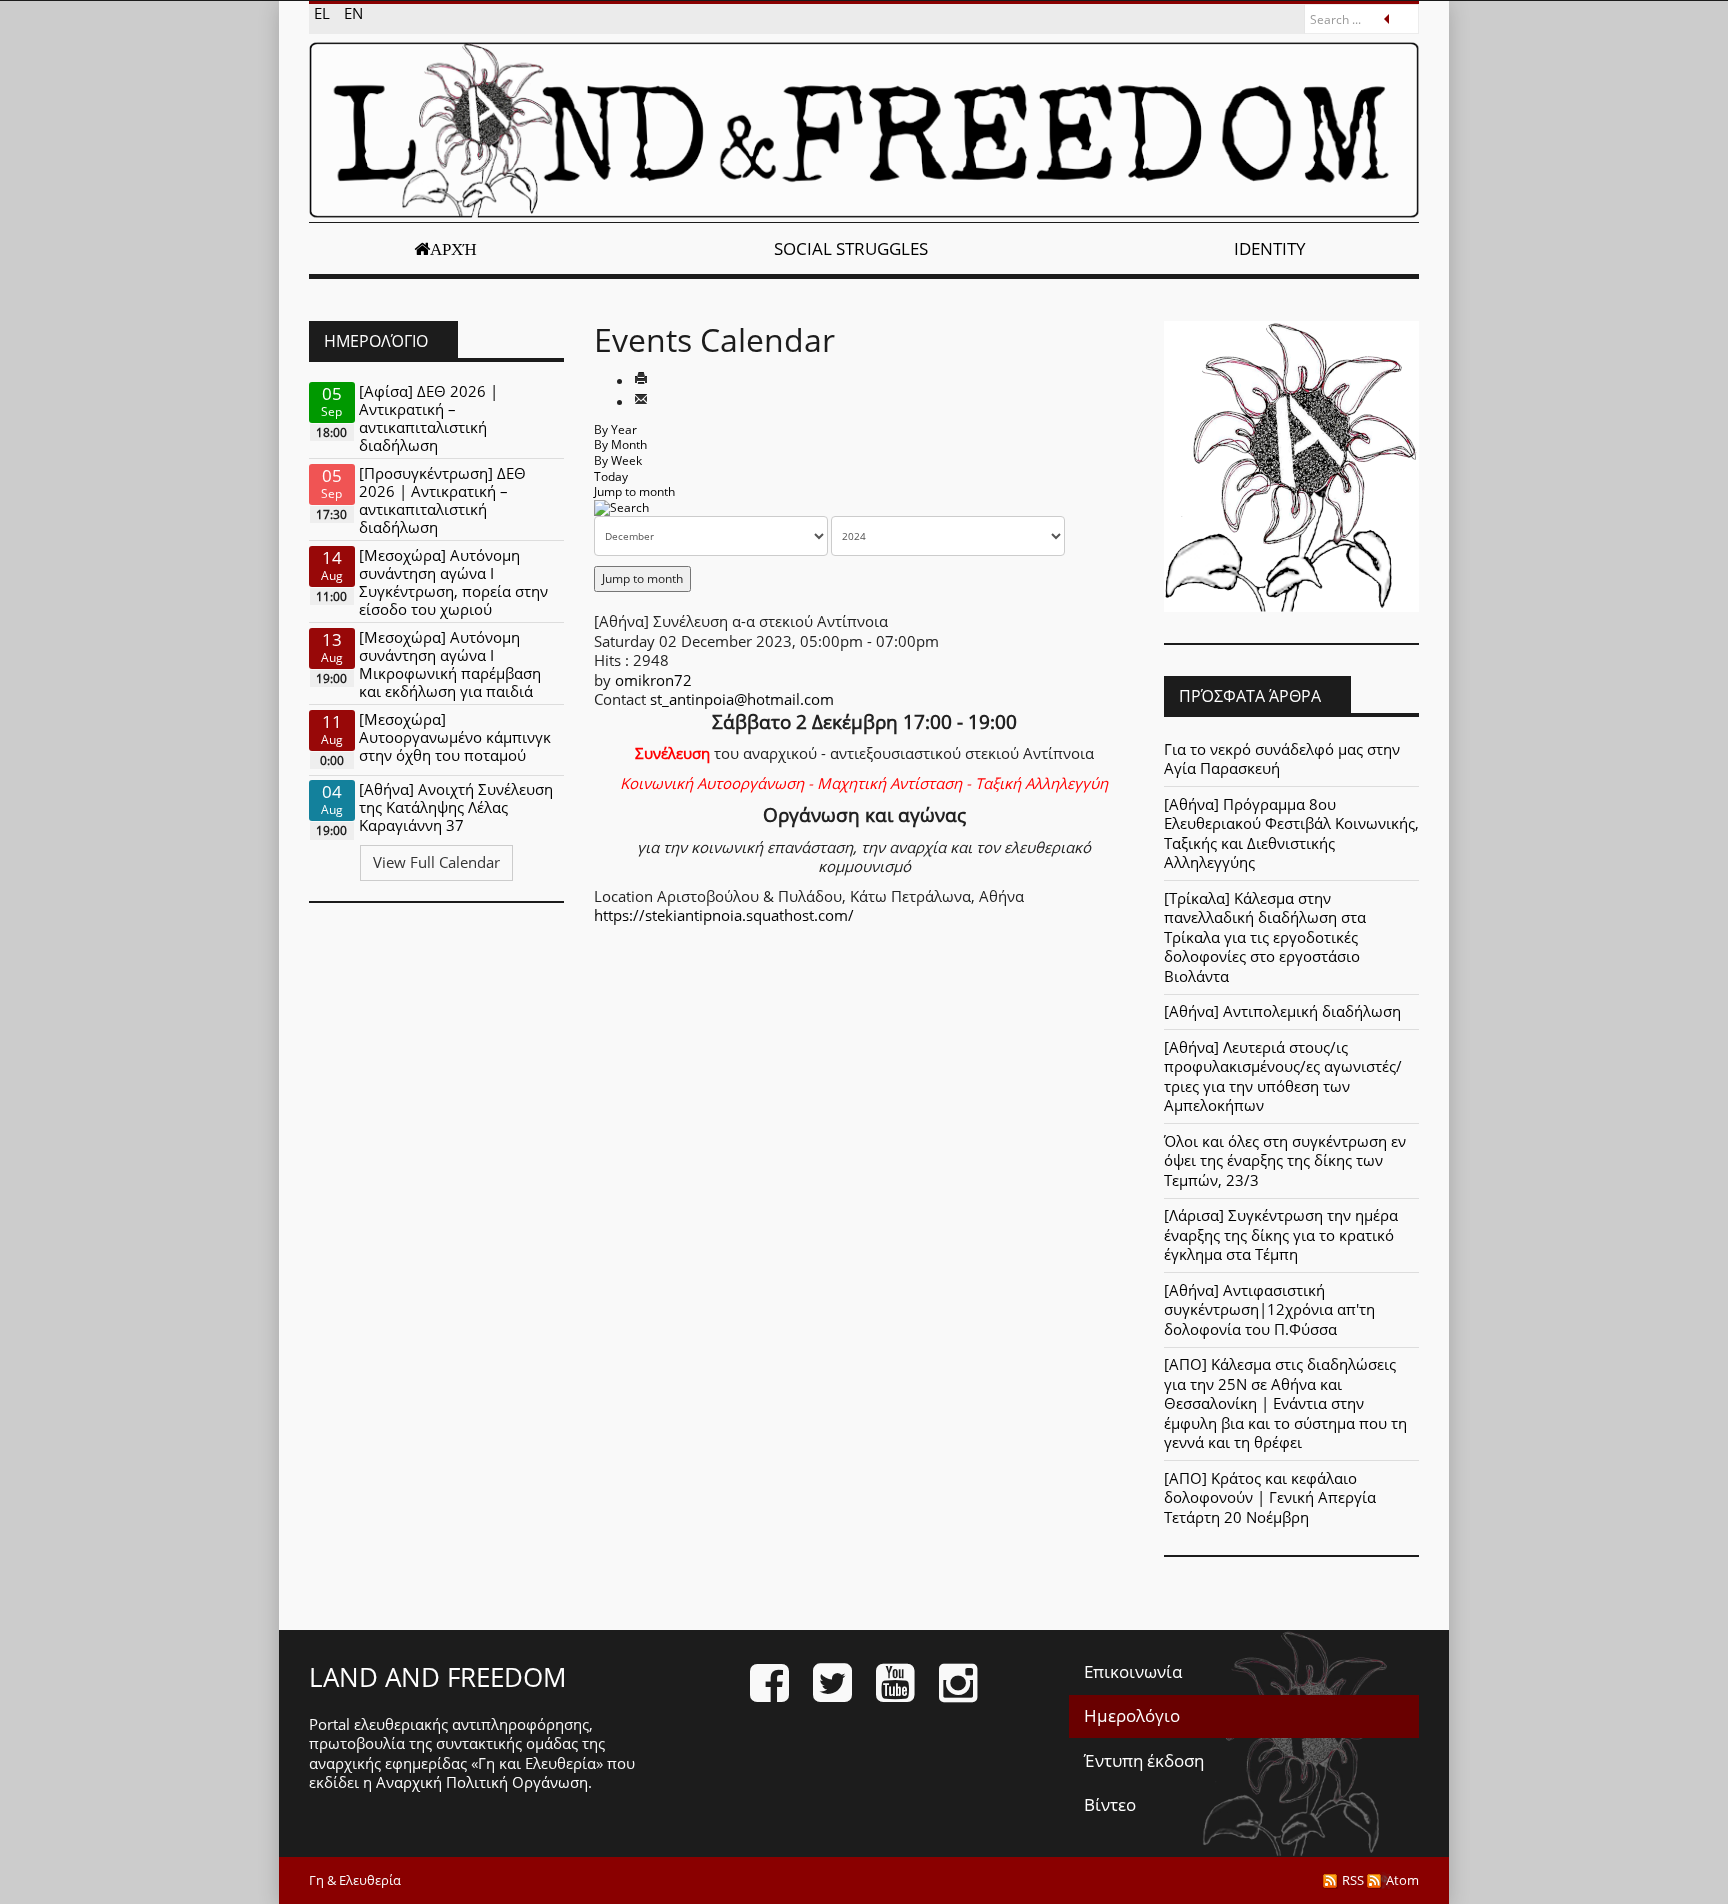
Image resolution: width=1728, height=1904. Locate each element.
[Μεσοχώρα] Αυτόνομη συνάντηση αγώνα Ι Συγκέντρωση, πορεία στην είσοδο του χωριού (453, 582)
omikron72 (653, 680)
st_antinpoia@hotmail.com (742, 699)
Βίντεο (1110, 1804)
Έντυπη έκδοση (1144, 1760)
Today (611, 476)
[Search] (621, 507)
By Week (618, 460)
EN (353, 13)
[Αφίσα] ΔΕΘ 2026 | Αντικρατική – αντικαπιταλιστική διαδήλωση (428, 418)
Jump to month (634, 491)
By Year (615, 429)
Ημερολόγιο (1132, 1715)
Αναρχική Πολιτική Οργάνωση (482, 1782)
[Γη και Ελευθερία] (864, 130)
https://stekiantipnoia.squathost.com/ (724, 915)
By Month (620, 444)
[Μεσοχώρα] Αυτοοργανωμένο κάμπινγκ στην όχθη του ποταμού (455, 737)
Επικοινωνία (1133, 1671)
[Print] (641, 380)
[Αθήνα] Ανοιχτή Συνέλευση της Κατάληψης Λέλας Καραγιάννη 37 (456, 807)
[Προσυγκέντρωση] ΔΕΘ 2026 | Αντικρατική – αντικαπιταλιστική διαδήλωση (442, 500)
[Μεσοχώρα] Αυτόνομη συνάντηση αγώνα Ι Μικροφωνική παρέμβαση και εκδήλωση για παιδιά (450, 664)
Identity (1270, 248)
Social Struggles (851, 248)
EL (324, 13)
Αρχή (453, 249)
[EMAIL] (641, 401)
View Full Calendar (436, 862)
